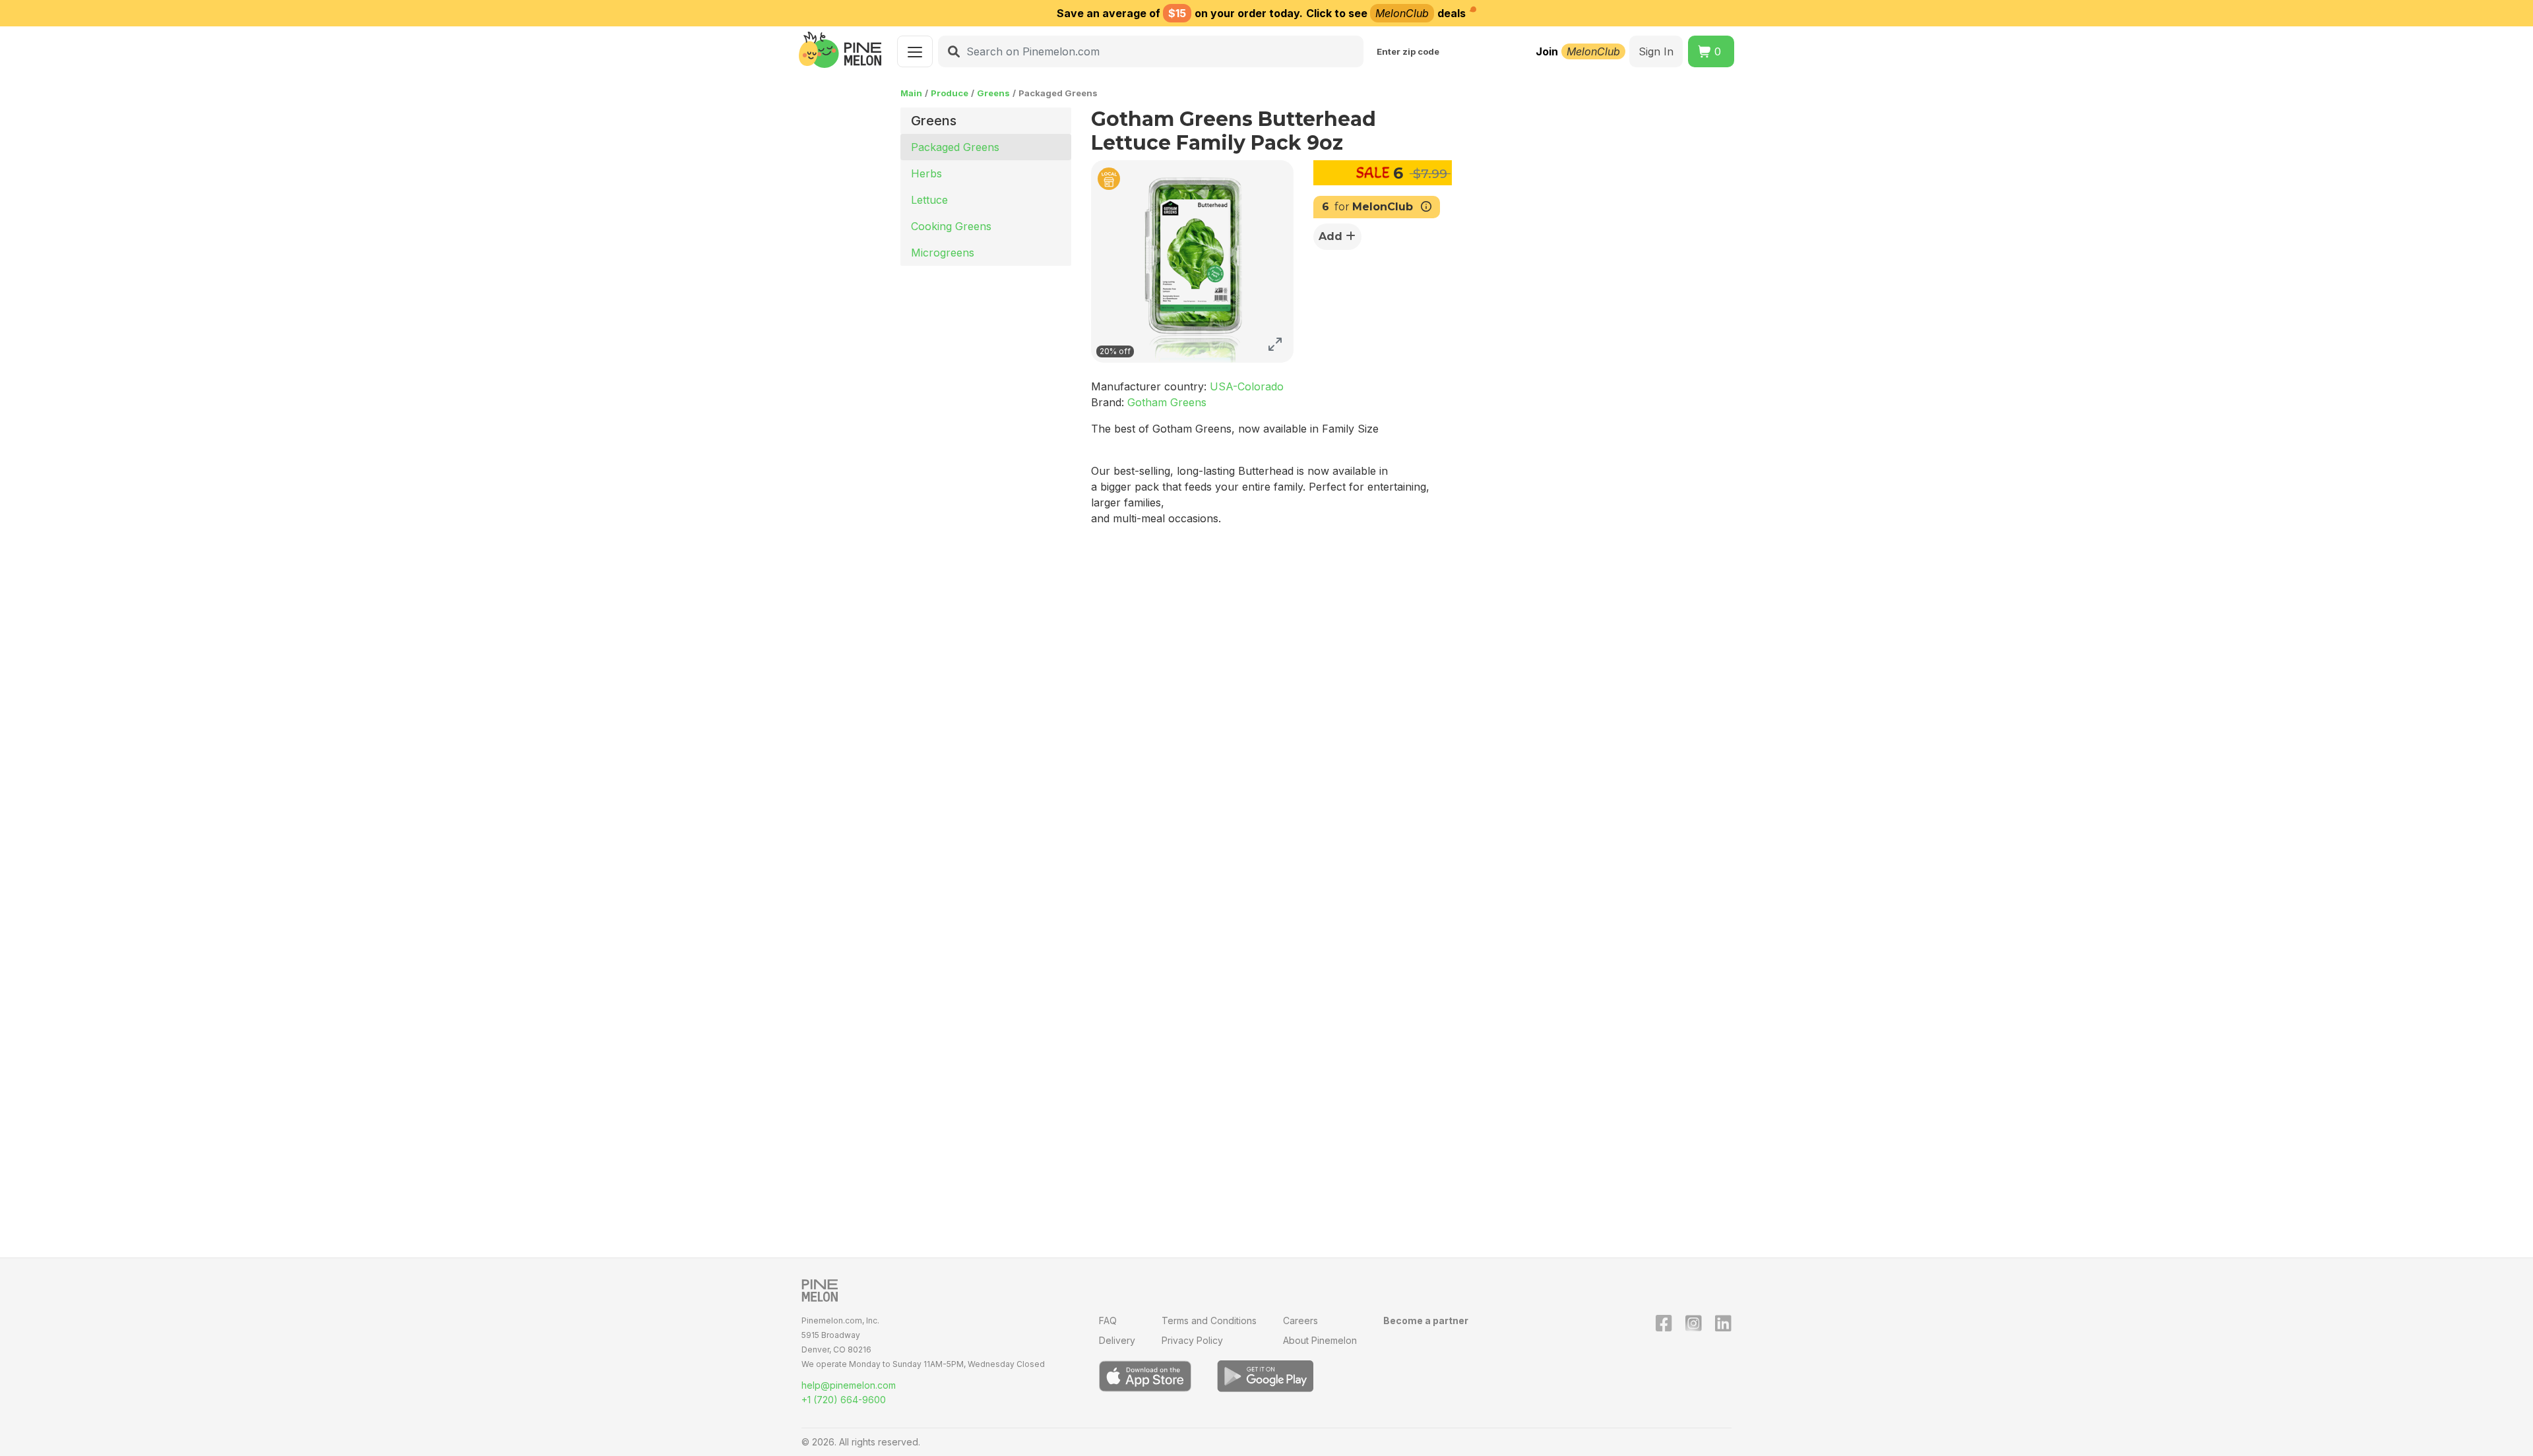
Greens (993, 93)
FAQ (1108, 1320)
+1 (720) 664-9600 (844, 1400)
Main (911, 93)
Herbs (926, 173)
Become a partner (1426, 1320)
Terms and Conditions (1209, 1320)
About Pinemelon (1320, 1340)
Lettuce (929, 200)
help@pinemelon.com (849, 1385)
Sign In (1656, 51)
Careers (1300, 1320)
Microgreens (943, 253)
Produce (950, 93)
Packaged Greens (955, 147)
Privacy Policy (1192, 1340)
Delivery (1117, 1340)
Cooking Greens (951, 226)
